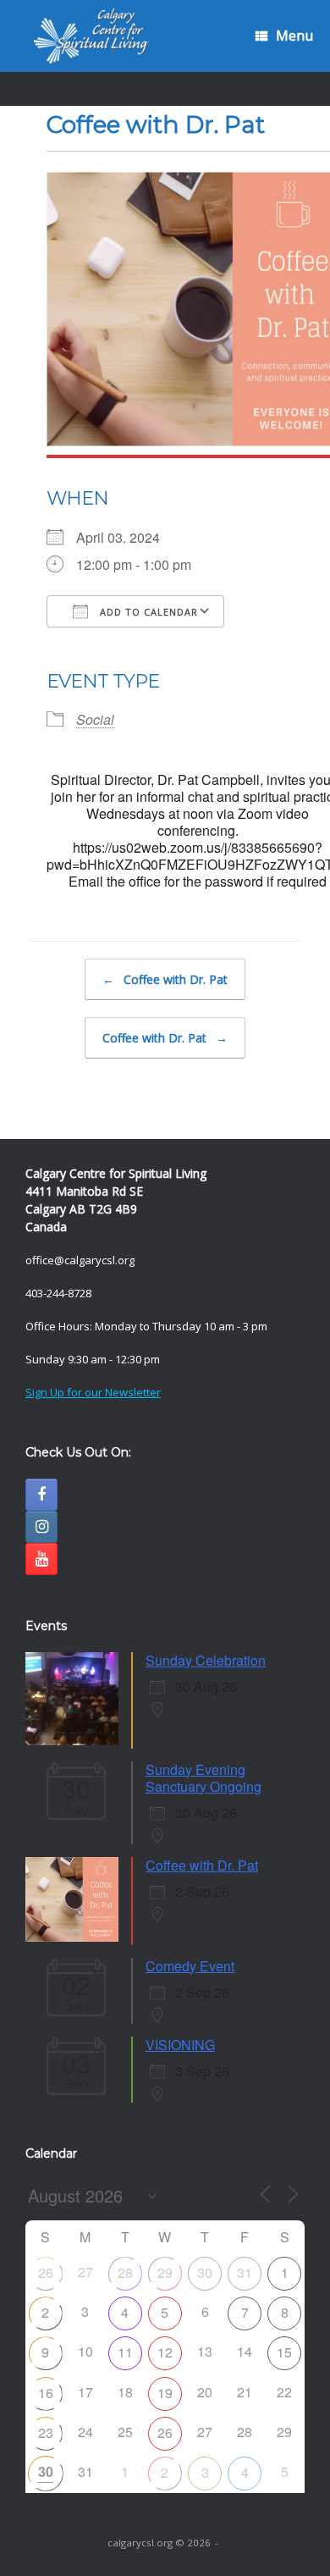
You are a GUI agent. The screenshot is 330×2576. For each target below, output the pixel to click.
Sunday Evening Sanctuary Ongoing (203, 1778)
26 (46, 2272)
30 (205, 2272)
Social (95, 719)
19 (165, 2393)
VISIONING (180, 2045)
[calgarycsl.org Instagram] (41, 1527)
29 (165, 2272)
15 (284, 2352)
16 (46, 2393)
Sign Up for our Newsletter (93, 1392)
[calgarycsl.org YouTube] (41, 1559)
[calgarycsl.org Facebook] (41, 1495)
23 (46, 2432)
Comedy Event (190, 1966)
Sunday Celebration (206, 1660)
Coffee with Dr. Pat (165, 979)
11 (125, 2352)
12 (165, 2352)
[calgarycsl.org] (92, 36)
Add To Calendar (147, 612)
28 (125, 2272)
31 (245, 2272)
